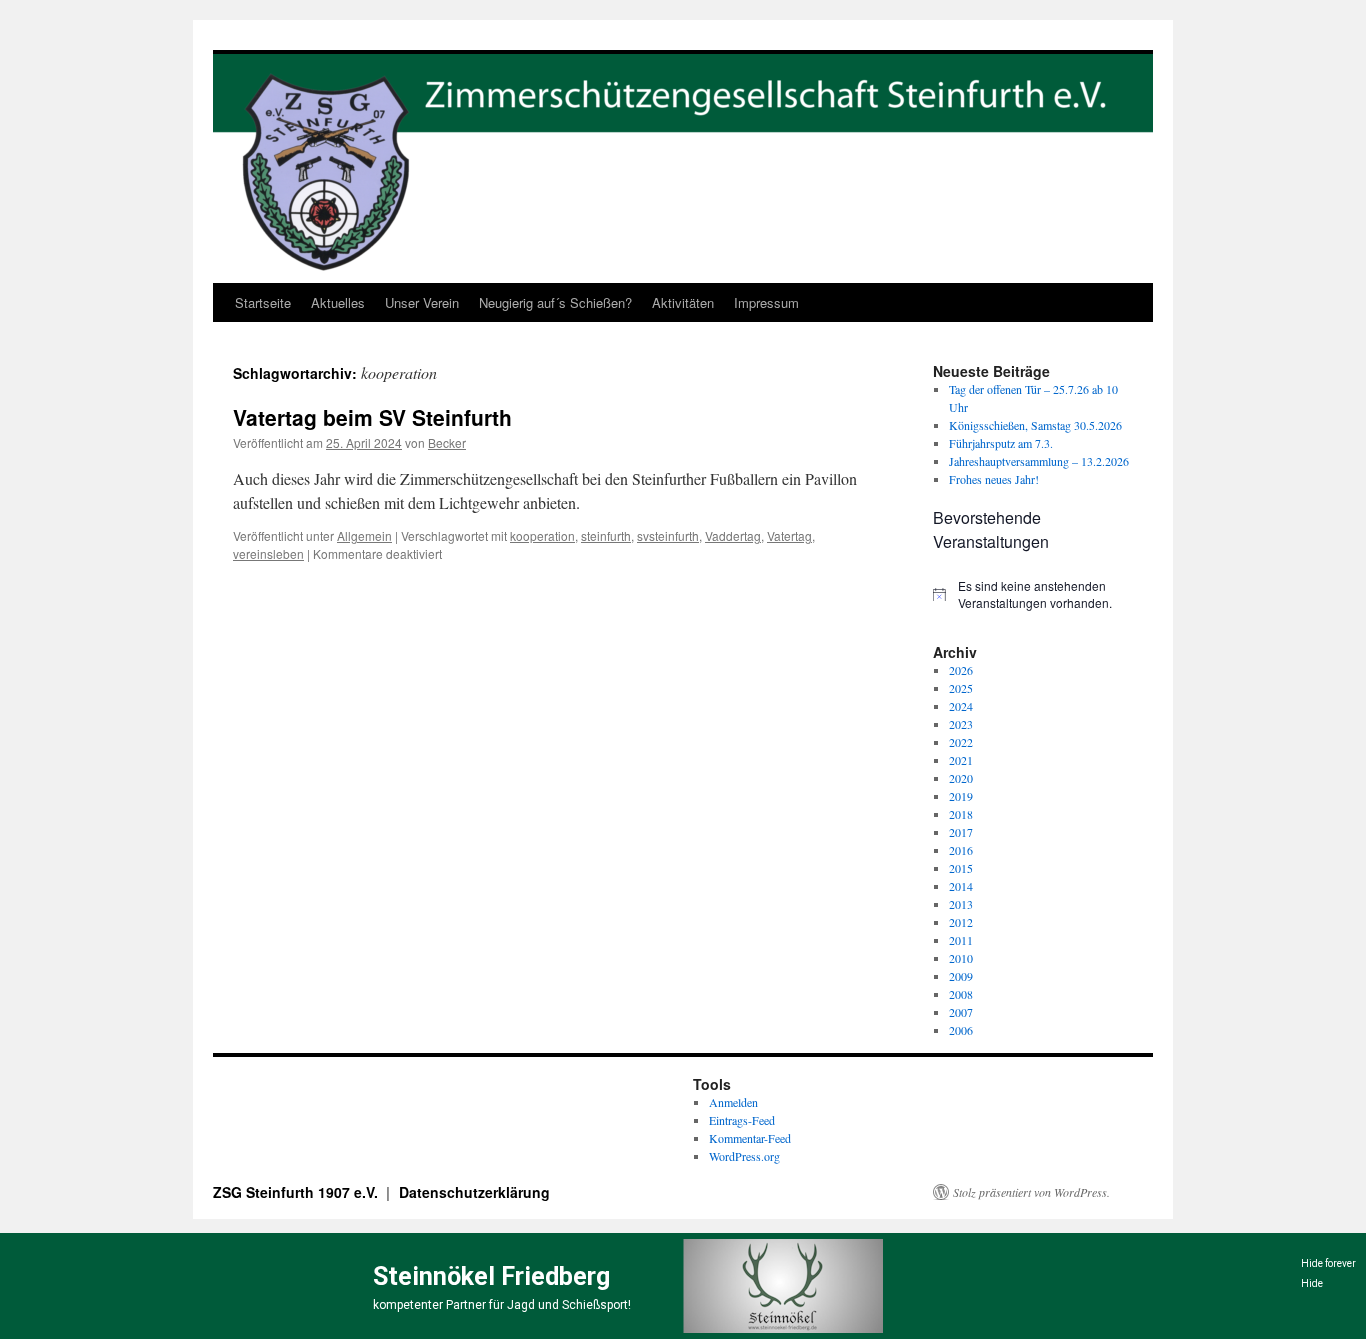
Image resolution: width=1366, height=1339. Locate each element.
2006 (961, 1030)
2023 (961, 724)
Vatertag (789, 535)
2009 (961, 976)
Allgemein (364, 535)
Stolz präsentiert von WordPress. (1031, 1192)
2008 (961, 994)
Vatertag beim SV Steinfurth (372, 417)
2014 (961, 886)
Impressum (766, 302)
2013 (961, 904)
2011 (961, 940)
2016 (961, 850)
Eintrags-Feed (742, 1120)
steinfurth (606, 535)
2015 (961, 868)
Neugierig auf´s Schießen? (555, 302)
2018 (961, 814)
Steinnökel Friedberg (491, 1276)
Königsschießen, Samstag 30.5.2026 (1035, 425)
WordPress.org (744, 1156)
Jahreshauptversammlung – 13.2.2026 (1039, 461)
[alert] (1033, 594)
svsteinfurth (668, 535)
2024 (961, 706)
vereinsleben (268, 553)
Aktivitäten (683, 302)
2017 (961, 832)
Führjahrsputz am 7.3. (1001, 443)
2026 (961, 670)
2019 (961, 796)
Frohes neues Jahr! (994, 479)
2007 (961, 1012)
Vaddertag (733, 535)
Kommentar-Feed (750, 1138)
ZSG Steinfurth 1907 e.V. (297, 1192)
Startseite (263, 302)
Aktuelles (338, 302)
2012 (961, 922)
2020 (961, 778)
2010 (961, 958)
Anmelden (733, 1102)
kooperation (542, 535)
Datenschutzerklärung (474, 1192)
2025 (961, 688)
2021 (961, 760)
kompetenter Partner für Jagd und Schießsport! (502, 1305)
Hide (1312, 1283)
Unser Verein (422, 302)
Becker (447, 442)
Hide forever (1328, 1263)
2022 (961, 742)
